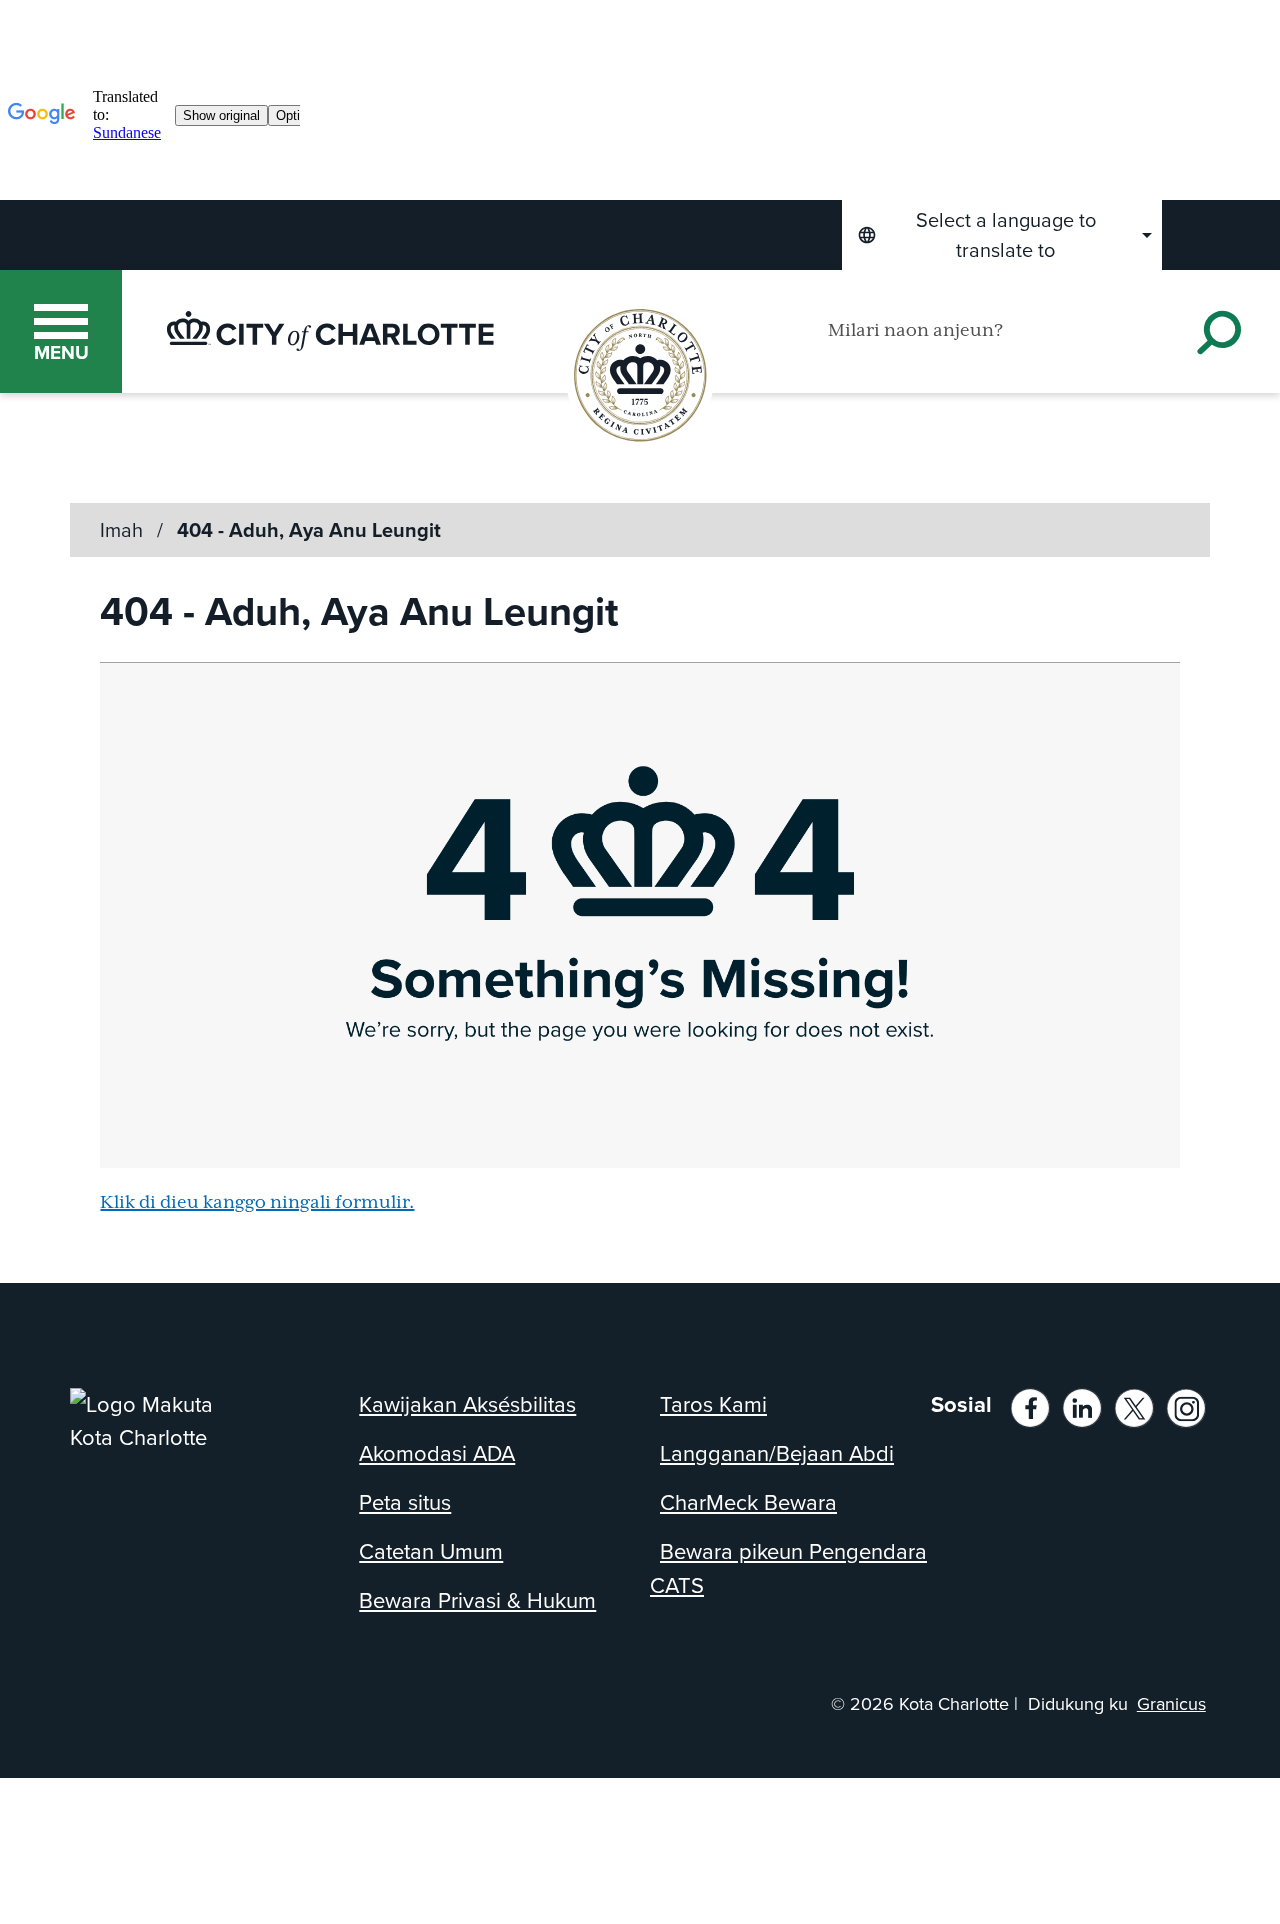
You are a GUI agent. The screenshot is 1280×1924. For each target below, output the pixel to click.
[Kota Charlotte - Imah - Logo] (330, 331)
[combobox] (1002, 235)
